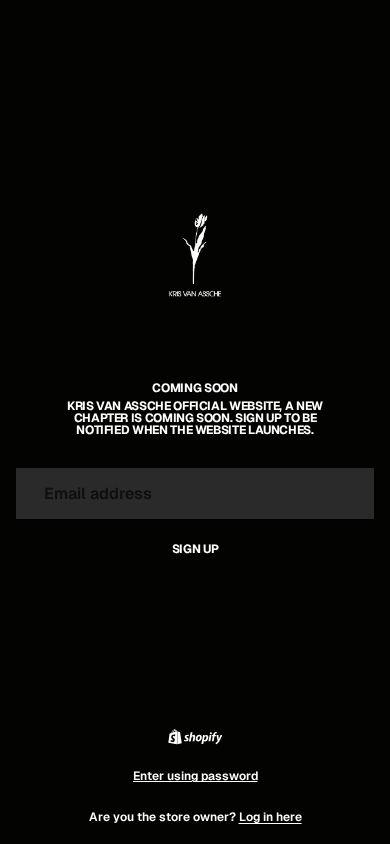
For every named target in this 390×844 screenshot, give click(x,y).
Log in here (270, 817)
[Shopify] (195, 737)
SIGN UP (195, 549)
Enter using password (195, 776)
